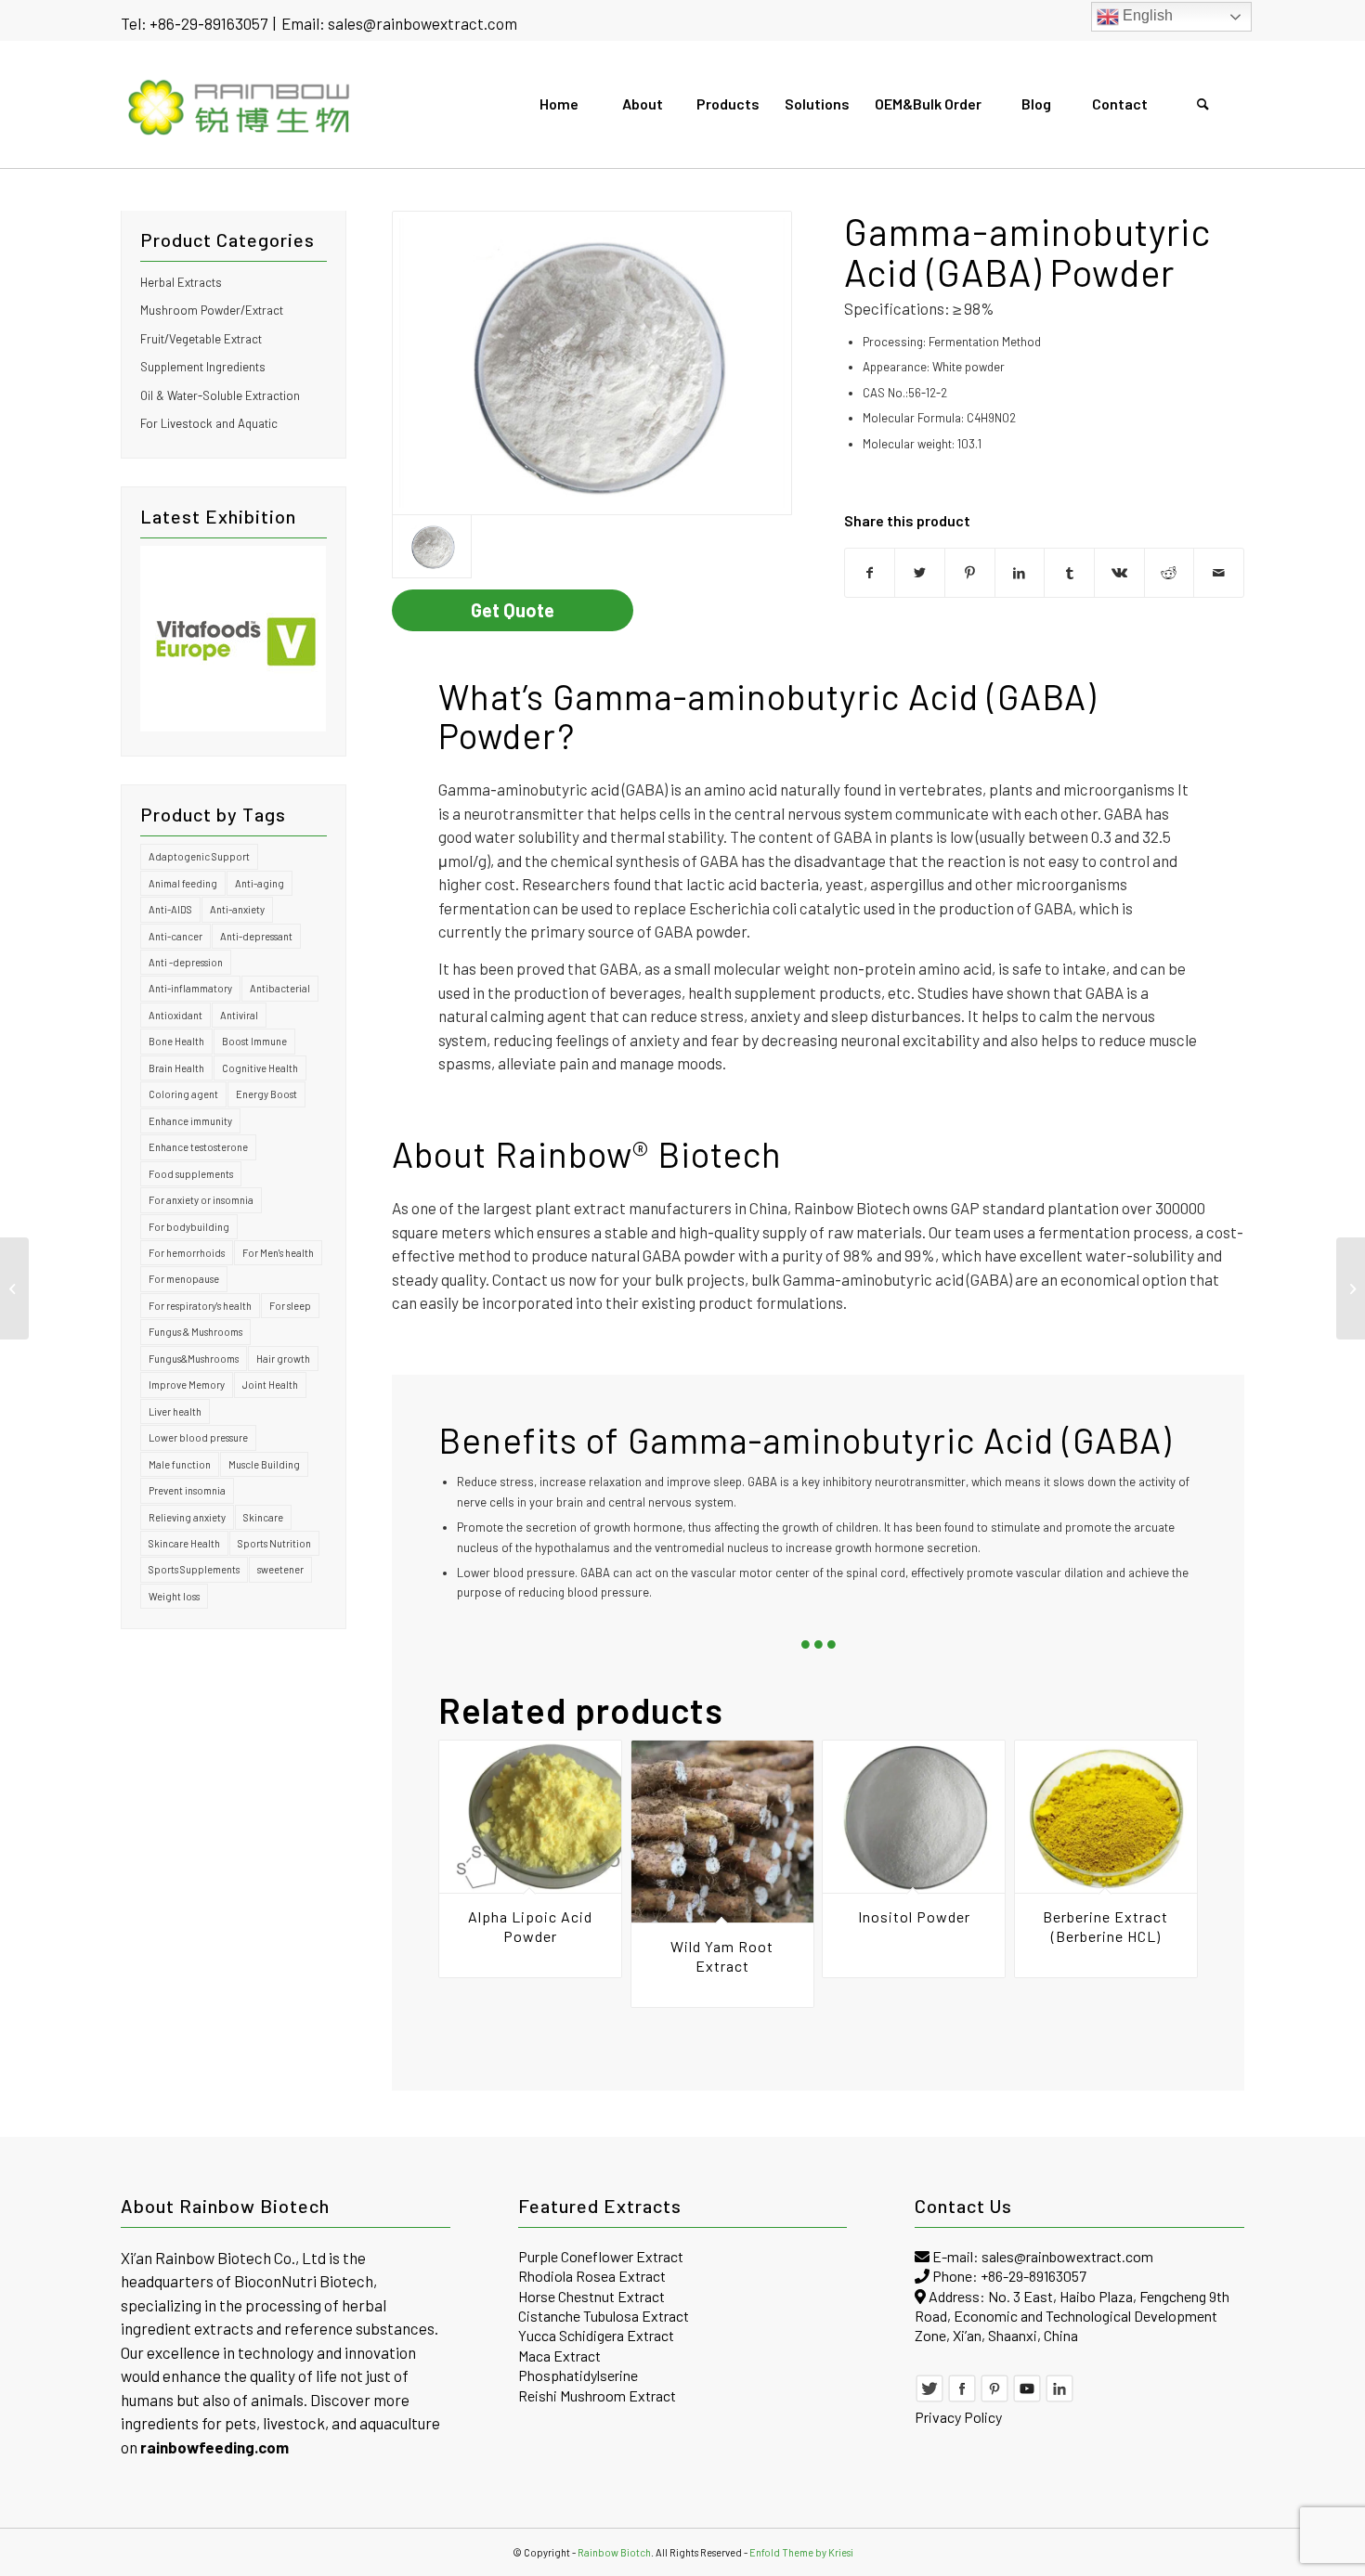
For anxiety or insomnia (201, 1200)
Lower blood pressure (198, 1437)
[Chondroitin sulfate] (592, 363)
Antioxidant (175, 1015)
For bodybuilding (189, 1227)
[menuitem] (558, 104)
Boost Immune (254, 1041)
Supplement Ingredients (203, 367)
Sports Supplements (194, 1569)
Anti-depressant (256, 936)
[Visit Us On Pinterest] (994, 2397)
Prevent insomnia (187, 1490)
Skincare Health (184, 1543)
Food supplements (191, 1174)
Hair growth (283, 1359)
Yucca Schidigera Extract (596, 2335)
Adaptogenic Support (199, 856)
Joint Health (270, 1385)
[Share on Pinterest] (970, 573)
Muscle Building (264, 1464)
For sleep (290, 1306)
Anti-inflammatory (190, 988)
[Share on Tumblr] (1069, 573)
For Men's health (278, 1253)
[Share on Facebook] (870, 573)
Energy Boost (266, 1094)
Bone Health (176, 1041)
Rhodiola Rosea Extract (592, 2276)
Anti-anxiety (237, 909)
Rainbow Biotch (614, 2552)
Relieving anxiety (187, 1517)
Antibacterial (280, 988)
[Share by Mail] (1219, 573)
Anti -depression (186, 962)
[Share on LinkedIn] (1020, 573)
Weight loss (174, 1596)
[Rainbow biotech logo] (240, 104)
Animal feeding (183, 883)
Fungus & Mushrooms (195, 1332)
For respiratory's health (200, 1306)
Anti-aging (260, 883)
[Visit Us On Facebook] (962, 2397)
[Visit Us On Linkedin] (1059, 2397)
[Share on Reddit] (1170, 573)
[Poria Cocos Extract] (1351, 1288)
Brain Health (176, 1068)
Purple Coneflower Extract (601, 2256)
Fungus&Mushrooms (194, 1359)
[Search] (1202, 104)
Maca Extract (559, 2356)
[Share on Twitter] (920, 573)
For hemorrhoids (187, 1253)
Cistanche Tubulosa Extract (604, 2316)
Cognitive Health (260, 1068)
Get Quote (513, 610)
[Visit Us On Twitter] (929, 2397)
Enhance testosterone (198, 1147)
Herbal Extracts (181, 282)
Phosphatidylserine (578, 2375)
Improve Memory (187, 1385)
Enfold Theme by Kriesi (801, 2552)
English (1146, 15)
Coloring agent (183, 1094)
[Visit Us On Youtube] (1027, 2397)
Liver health (175, 1411)
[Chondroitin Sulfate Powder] (14, 1288)
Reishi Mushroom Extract (597, 2395)
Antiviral (239, 1015)
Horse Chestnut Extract (591, 2296)
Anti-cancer (175, 936)
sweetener (280, 1569)
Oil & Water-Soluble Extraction (220, 395)
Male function (180, 1464)
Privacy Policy (958, 2417)
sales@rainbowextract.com (422, 23)
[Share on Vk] (1119, 573)
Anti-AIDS (170, 909)
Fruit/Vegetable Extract (201, 339)
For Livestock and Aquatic (209, 423)
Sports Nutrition (274, 1543)
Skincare (263, 1517)
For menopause (184, 1279)
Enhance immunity (190, 1121)
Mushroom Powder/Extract (212, 310)
